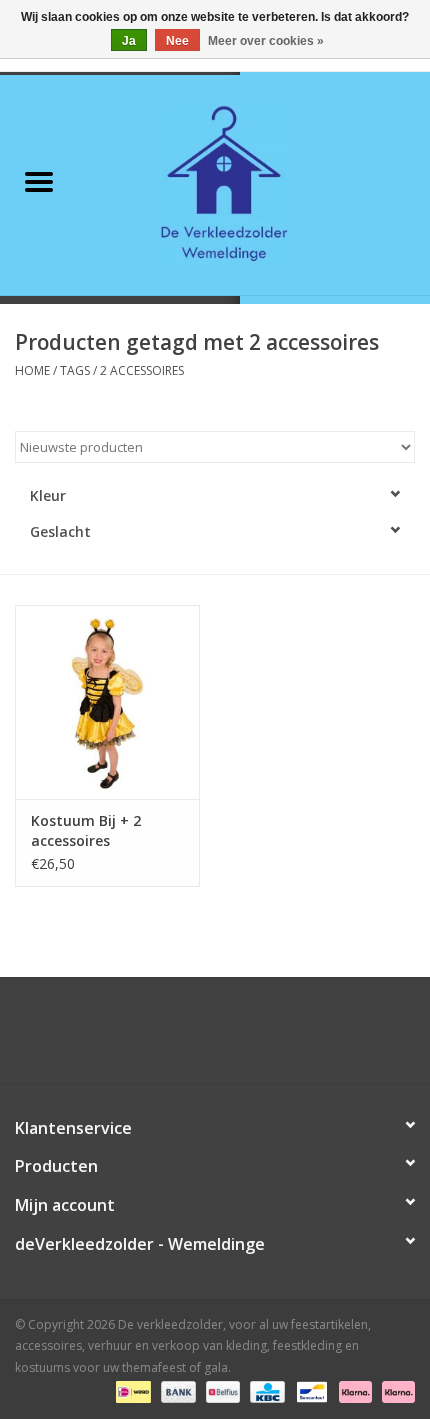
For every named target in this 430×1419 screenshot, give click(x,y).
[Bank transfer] (176, 1391)
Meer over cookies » (266, 41)
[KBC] (265, 1391)
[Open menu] (39, 181)
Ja (129, 41)
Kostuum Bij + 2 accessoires (86, 830)
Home (32, 370)
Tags (75, 370)
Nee (177, 41)
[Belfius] (221, 1391)
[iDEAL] (131, 1391)
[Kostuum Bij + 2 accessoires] (107, 702)
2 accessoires (142, 370)
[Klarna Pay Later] (395, 1391)
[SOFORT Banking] (353, 1391)
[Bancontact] (310, 1391)
